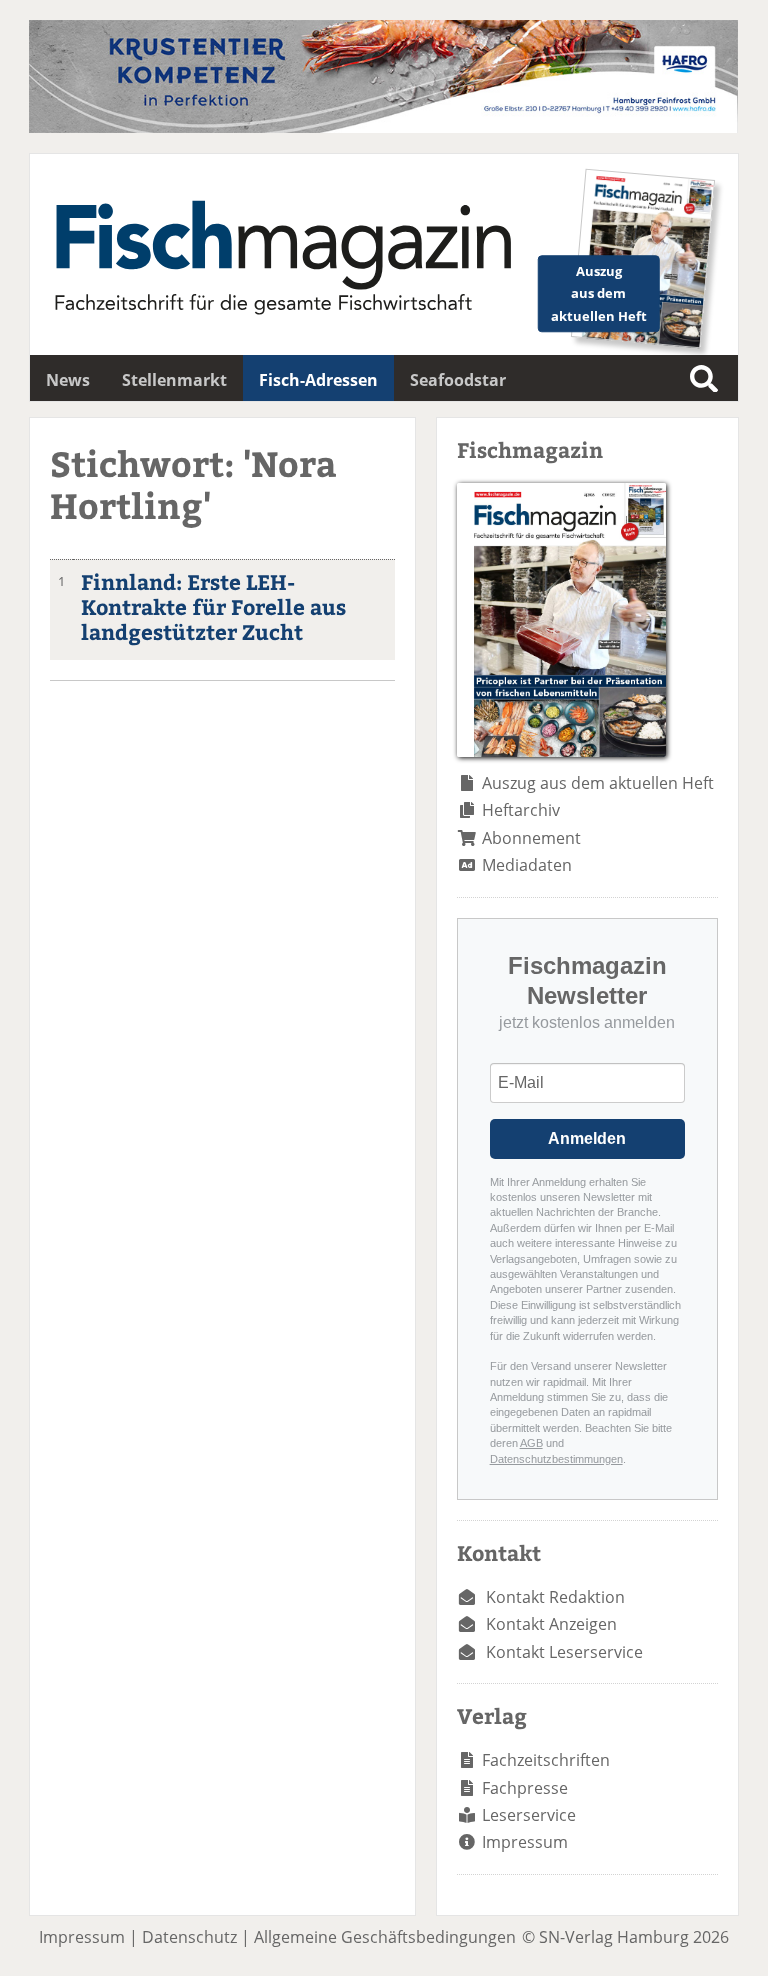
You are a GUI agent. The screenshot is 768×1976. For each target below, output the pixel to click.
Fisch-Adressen (318, 380)
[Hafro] (383, 127)
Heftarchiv (521, 810)
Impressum (525, 1842)
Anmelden (587, 1138)
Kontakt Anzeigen (551, 1624)
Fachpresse (525, 1788)
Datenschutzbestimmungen (556, 1459)
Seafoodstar (458, 380)
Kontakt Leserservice (564, 1652)
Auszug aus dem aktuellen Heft (598, 783)
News (68, 380)
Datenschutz (189, 1937)
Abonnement (531, 838)
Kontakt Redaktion (555, 1597)
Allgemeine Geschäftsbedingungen (385, 1937)
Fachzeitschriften (546, 1760)
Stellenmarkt (174, 380)
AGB (531, 1443)
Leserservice (529, 1815)
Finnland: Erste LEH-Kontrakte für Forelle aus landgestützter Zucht (213, 606)
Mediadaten (527, 865)
